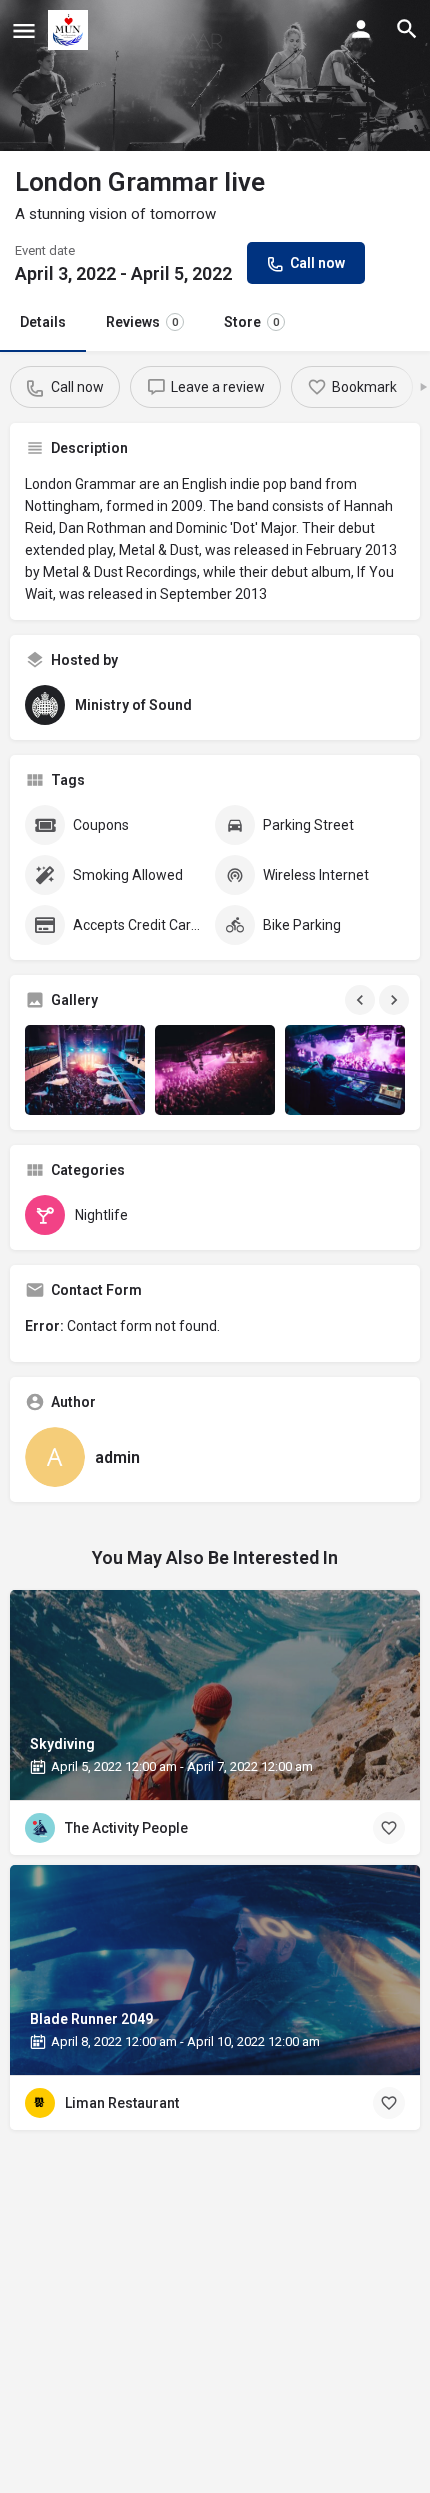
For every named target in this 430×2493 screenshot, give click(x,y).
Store (251, 322)
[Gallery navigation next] (396, 1000)
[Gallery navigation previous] (362, 1000)
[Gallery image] (85, 1070)
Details (43, 322)
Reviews (142, 322)
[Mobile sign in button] (361, 29)
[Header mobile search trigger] (407, 29)
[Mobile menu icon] (24, 30)
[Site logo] (70, 30)
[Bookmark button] (389, 1828)
